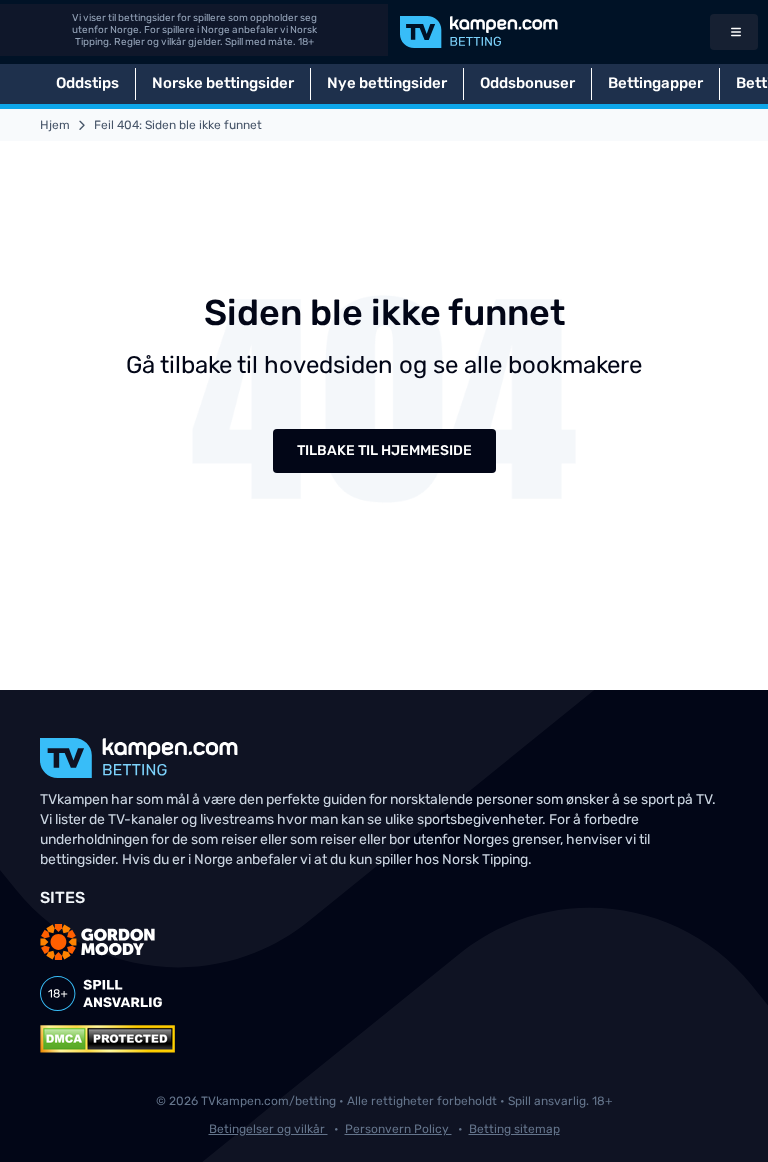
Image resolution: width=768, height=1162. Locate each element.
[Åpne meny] (734, 32)
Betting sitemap (514, 1129)
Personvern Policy (398, 1129)
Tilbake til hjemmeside (384, 450)
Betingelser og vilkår (268, 1129)
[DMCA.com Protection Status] (107, 1039)
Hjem (55, 125)
